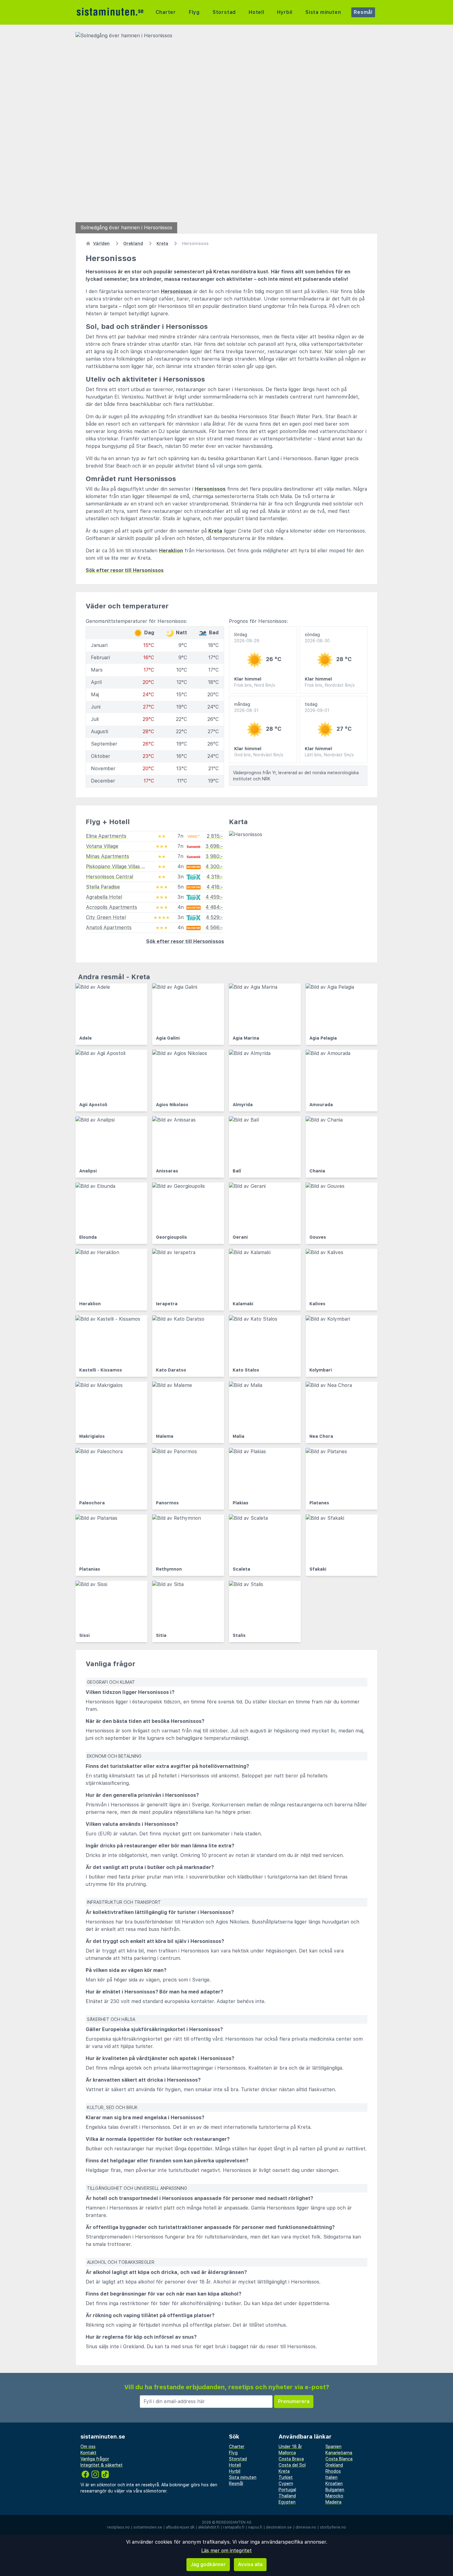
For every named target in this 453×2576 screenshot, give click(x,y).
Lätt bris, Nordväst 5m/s (329, 755)
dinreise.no (306, 2527)
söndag (317, 638)
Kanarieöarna (339, 2453)
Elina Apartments (106, 836)
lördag (247, 638)
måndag (246, 707)
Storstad (224, 12)
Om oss (88, 2447)
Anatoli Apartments (109, 928)
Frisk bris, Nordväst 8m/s (330, 685)
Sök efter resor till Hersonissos (125, 570)
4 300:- (214, 867)
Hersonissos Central (110, 877)
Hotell (257, 12)
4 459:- (214, 897)
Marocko (334, 2496)
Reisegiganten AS (234, 2522)
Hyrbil (285, 12)
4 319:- (215, 877)
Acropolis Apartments (112, 907)
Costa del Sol (292, 2465)
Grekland (334, 2465)
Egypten (287, 2502)
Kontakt (88, 2453)
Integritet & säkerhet (102, 2465)
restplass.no (118, 2527)
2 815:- (215, 836)
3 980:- (214, 856)
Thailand (287, 2496)
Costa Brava (291, 2459)
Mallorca (287, 2453)
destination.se (279, 2527)
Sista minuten (323, 12)
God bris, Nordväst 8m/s (259, 755)
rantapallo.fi (234, 2527)
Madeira (333, 2502)
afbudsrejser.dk (180, 2527)
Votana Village (102, 846)
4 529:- (214, 917)
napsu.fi (255, 2527)
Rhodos (333, 2471)
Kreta (215, 531)
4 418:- (215, 887)
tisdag (317, 707)
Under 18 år (290, 2447)
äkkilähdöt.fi (209, 2527)
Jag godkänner (208, 2564)
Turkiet (286, 2477)
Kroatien (334, 2484)
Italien (331, 2477)
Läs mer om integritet (226, 2551)
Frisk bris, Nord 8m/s (255, 685)
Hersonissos (176, 291)
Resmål (363, 12)
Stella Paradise (103, 887)
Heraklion (171, 551)
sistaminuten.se (148, 2527)
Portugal (287, 2490)
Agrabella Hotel (104, 897)
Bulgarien (335, 2490)
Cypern (286, 2484)
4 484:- (214, 907)
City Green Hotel (106, 917)
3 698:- (214, 846)
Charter (166, 12)
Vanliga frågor (95, 2459)
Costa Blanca (339, 2459)
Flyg (194, 12)
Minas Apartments (108, 856)
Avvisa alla (250, 2564)
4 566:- (214, 928)
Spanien (333, 2447)
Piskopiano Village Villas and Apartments (133, 867)
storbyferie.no (333, 2527)
